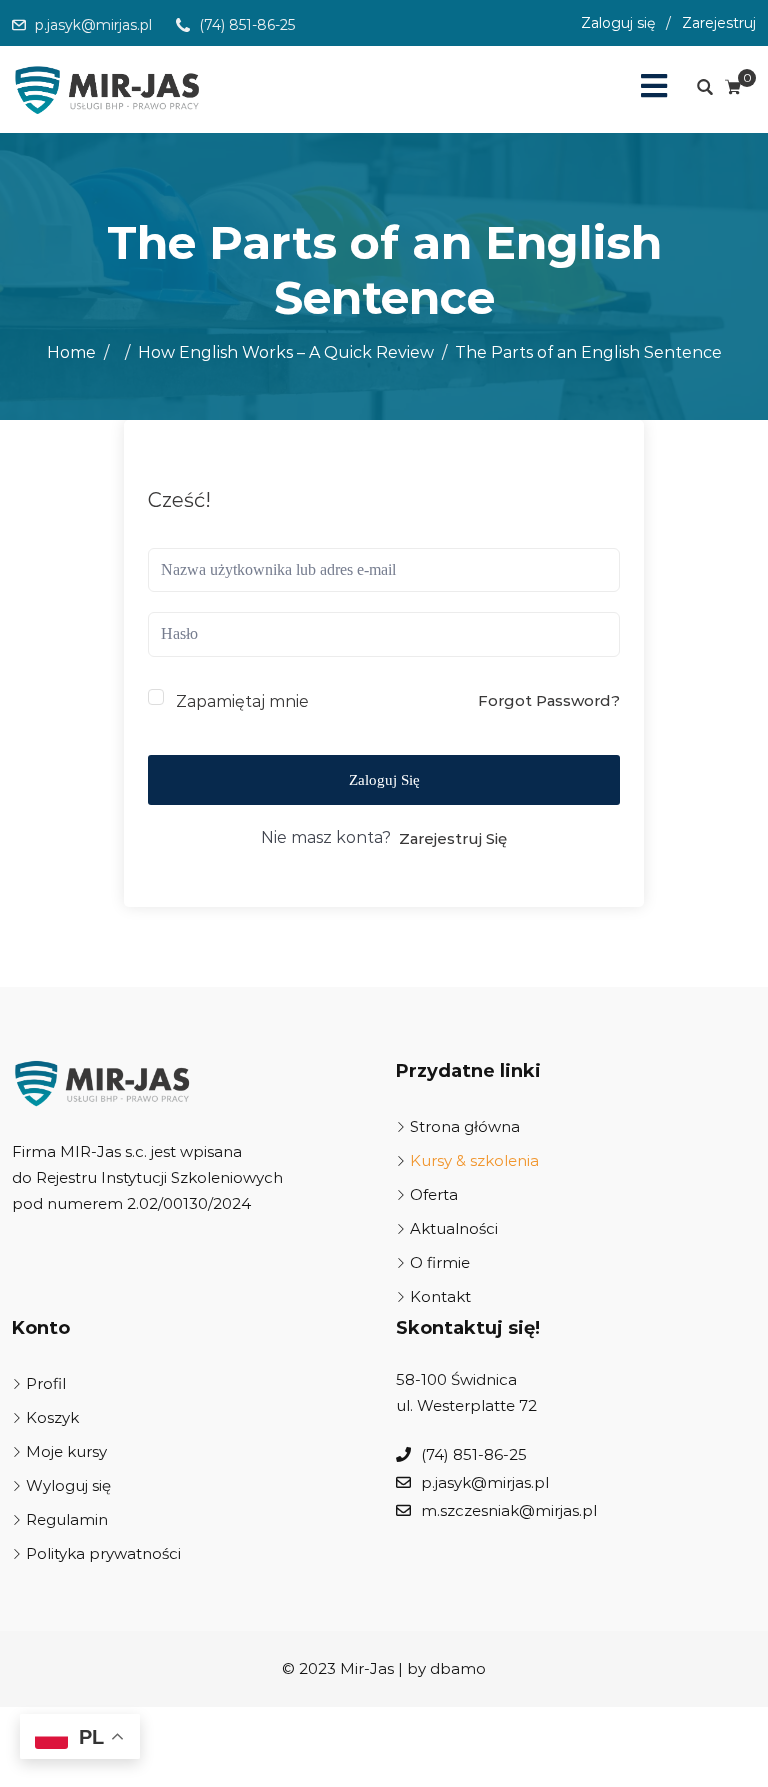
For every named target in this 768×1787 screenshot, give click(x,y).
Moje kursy (66, 1451)
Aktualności (454, 1228)
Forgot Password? (549, 700)
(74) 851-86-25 (247, 25)
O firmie (440, 1262)
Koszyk (52, 1417)
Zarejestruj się (453, 838)
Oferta (434, 1194)
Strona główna (465, 1126)
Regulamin (67, 1519)
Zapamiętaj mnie (242, 701)
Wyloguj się (68, 1485)
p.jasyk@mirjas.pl (93, 25)
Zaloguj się (618, 23)
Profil (46, 1383)
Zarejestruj (719, 23)
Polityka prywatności (103, 1553)
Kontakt (440, 1296)
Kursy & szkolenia (474, 1160)
